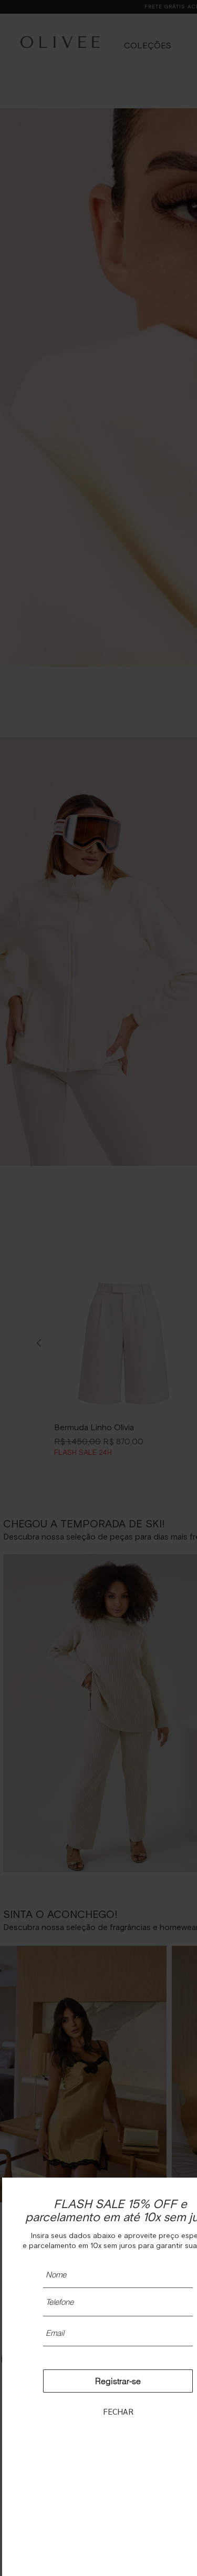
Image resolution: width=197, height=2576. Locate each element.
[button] (118, 2411)
